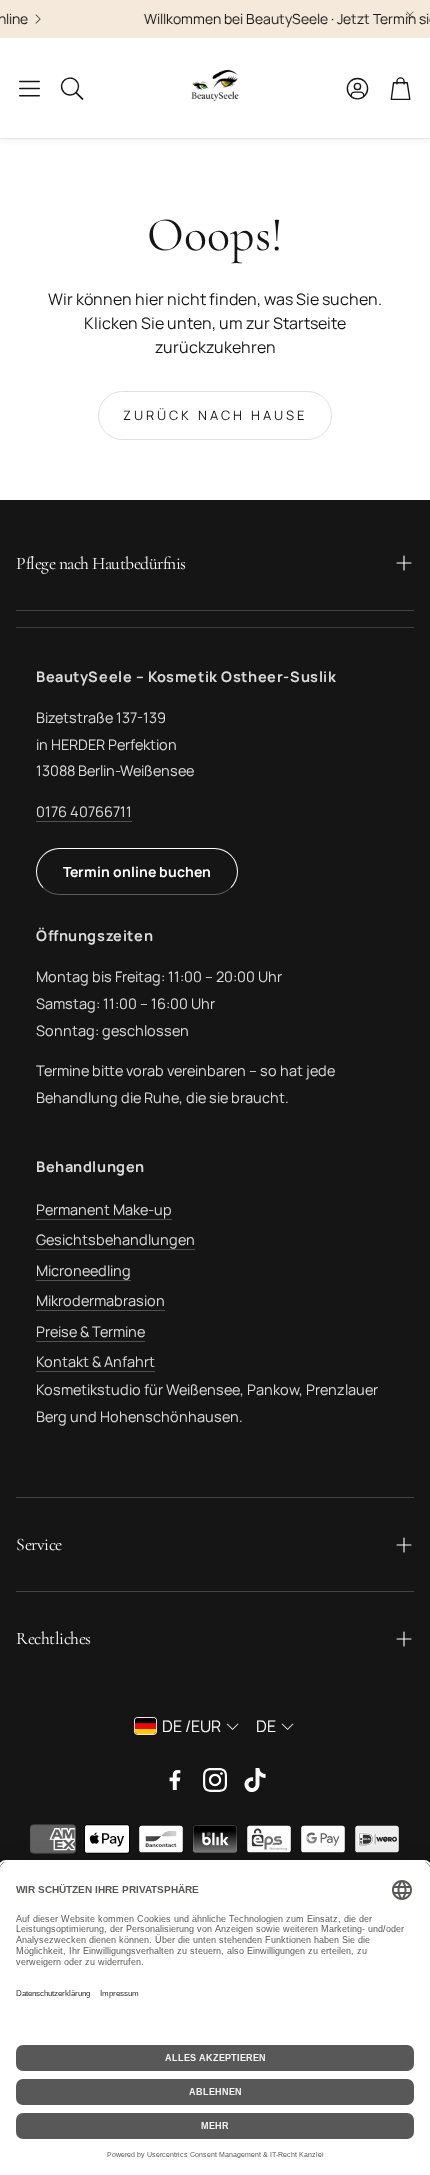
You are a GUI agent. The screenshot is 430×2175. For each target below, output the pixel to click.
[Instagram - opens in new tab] (215, 1780)
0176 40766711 (84, 811)
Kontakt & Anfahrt (95, 1361)
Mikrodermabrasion (100, 1300)
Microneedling (83, 1270)
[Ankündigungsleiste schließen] (410, 15)
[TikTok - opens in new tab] (255, 1780)
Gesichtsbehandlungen (115, 1239)
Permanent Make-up (104, 1209)
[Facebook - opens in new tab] (175, 1780)
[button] (29, 88)
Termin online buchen (137, 871)
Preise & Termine (90, 1331)
